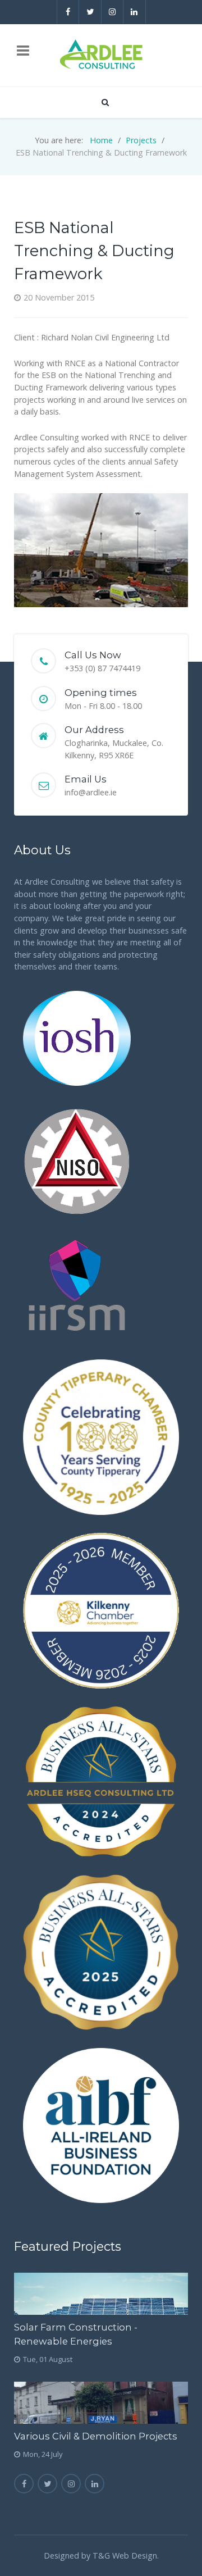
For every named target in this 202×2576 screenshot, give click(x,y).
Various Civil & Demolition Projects (96, 2436)
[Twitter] (90, 12)
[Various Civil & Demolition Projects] (101, 2403)
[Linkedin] (135, 12)
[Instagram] (113, 12)
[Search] (104, 102)
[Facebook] (68, 12)
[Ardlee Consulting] (101, 55)
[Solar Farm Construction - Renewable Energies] (101, 2294)
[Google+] (71, 2484)
